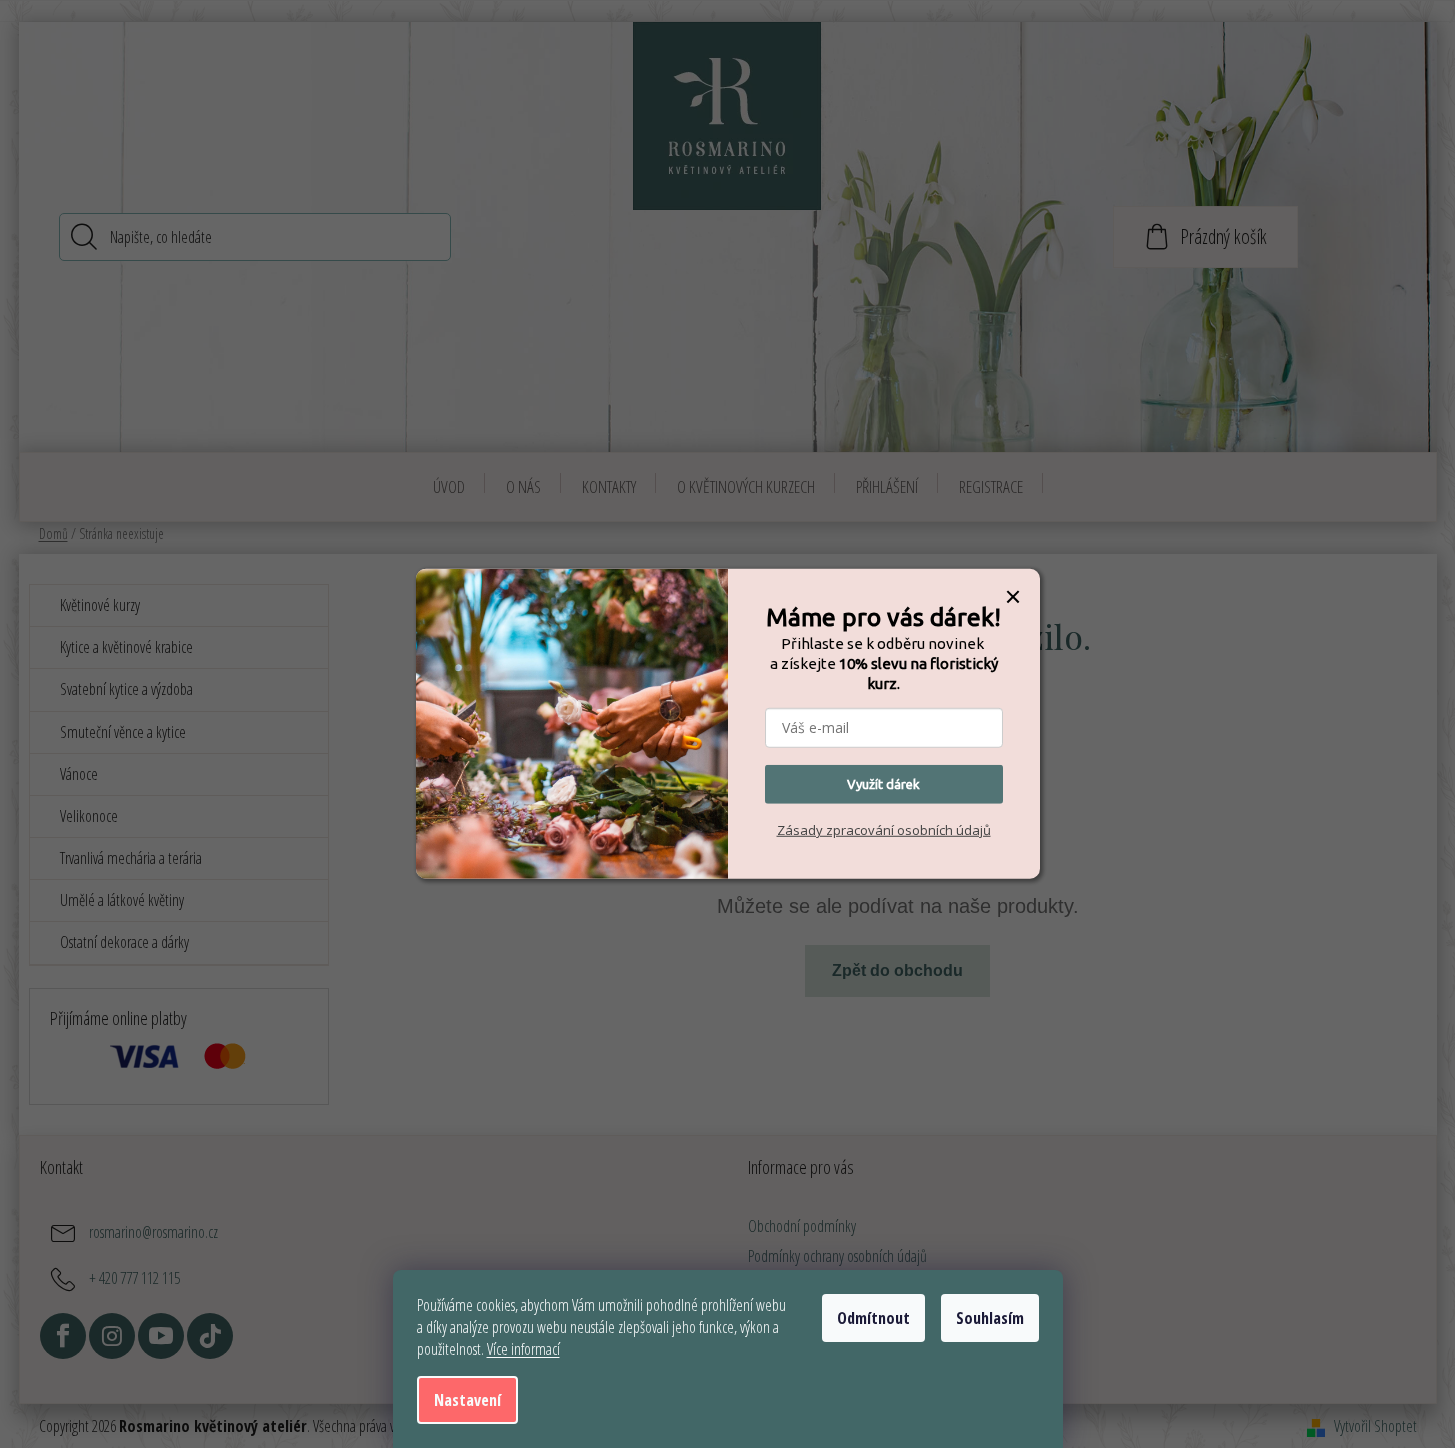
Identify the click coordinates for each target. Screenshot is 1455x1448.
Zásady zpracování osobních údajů (884, 830)
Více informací (523, 1349)
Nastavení (467, 1400)
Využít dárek (883, 784)
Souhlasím (990, 1318)
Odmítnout (873, 1318)
